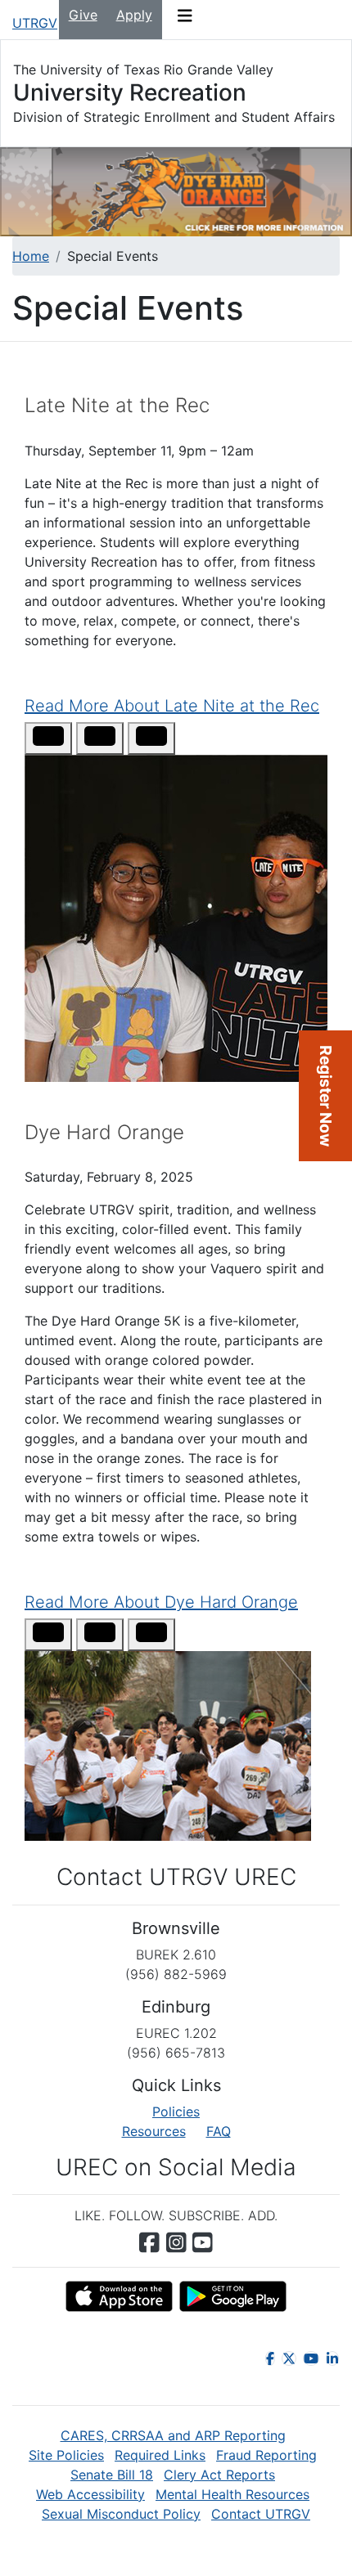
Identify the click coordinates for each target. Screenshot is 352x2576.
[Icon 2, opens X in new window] (289, 2358)
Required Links (160, 2455)
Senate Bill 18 (112, 2475)
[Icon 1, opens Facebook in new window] (270, 2358)
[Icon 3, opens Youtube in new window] (311, 2358)
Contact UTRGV (261, 2514)
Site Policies (66, 2455)
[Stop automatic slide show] (48, 738)
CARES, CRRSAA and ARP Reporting (173, 2435)
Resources (154, 2131)
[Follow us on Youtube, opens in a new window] (203, 2242)
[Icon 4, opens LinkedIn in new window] (332, 2358)
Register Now (326, 1096)
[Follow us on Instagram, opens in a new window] (176, 2242)
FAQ (219, 2131)
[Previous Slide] (100, 738)
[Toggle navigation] (185, 20)
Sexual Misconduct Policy (121, 2514)
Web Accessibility (90, 2494)
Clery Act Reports (219, 2475)
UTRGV (35, 23)
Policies (176, 2112)
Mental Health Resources (232, 2494)
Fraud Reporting (266, 2455)
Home (31, 256)
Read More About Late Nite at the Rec (172, 706)
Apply (134, 15)
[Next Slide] (151, 738)
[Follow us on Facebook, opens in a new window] (149, 2242)
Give (83, 15)
